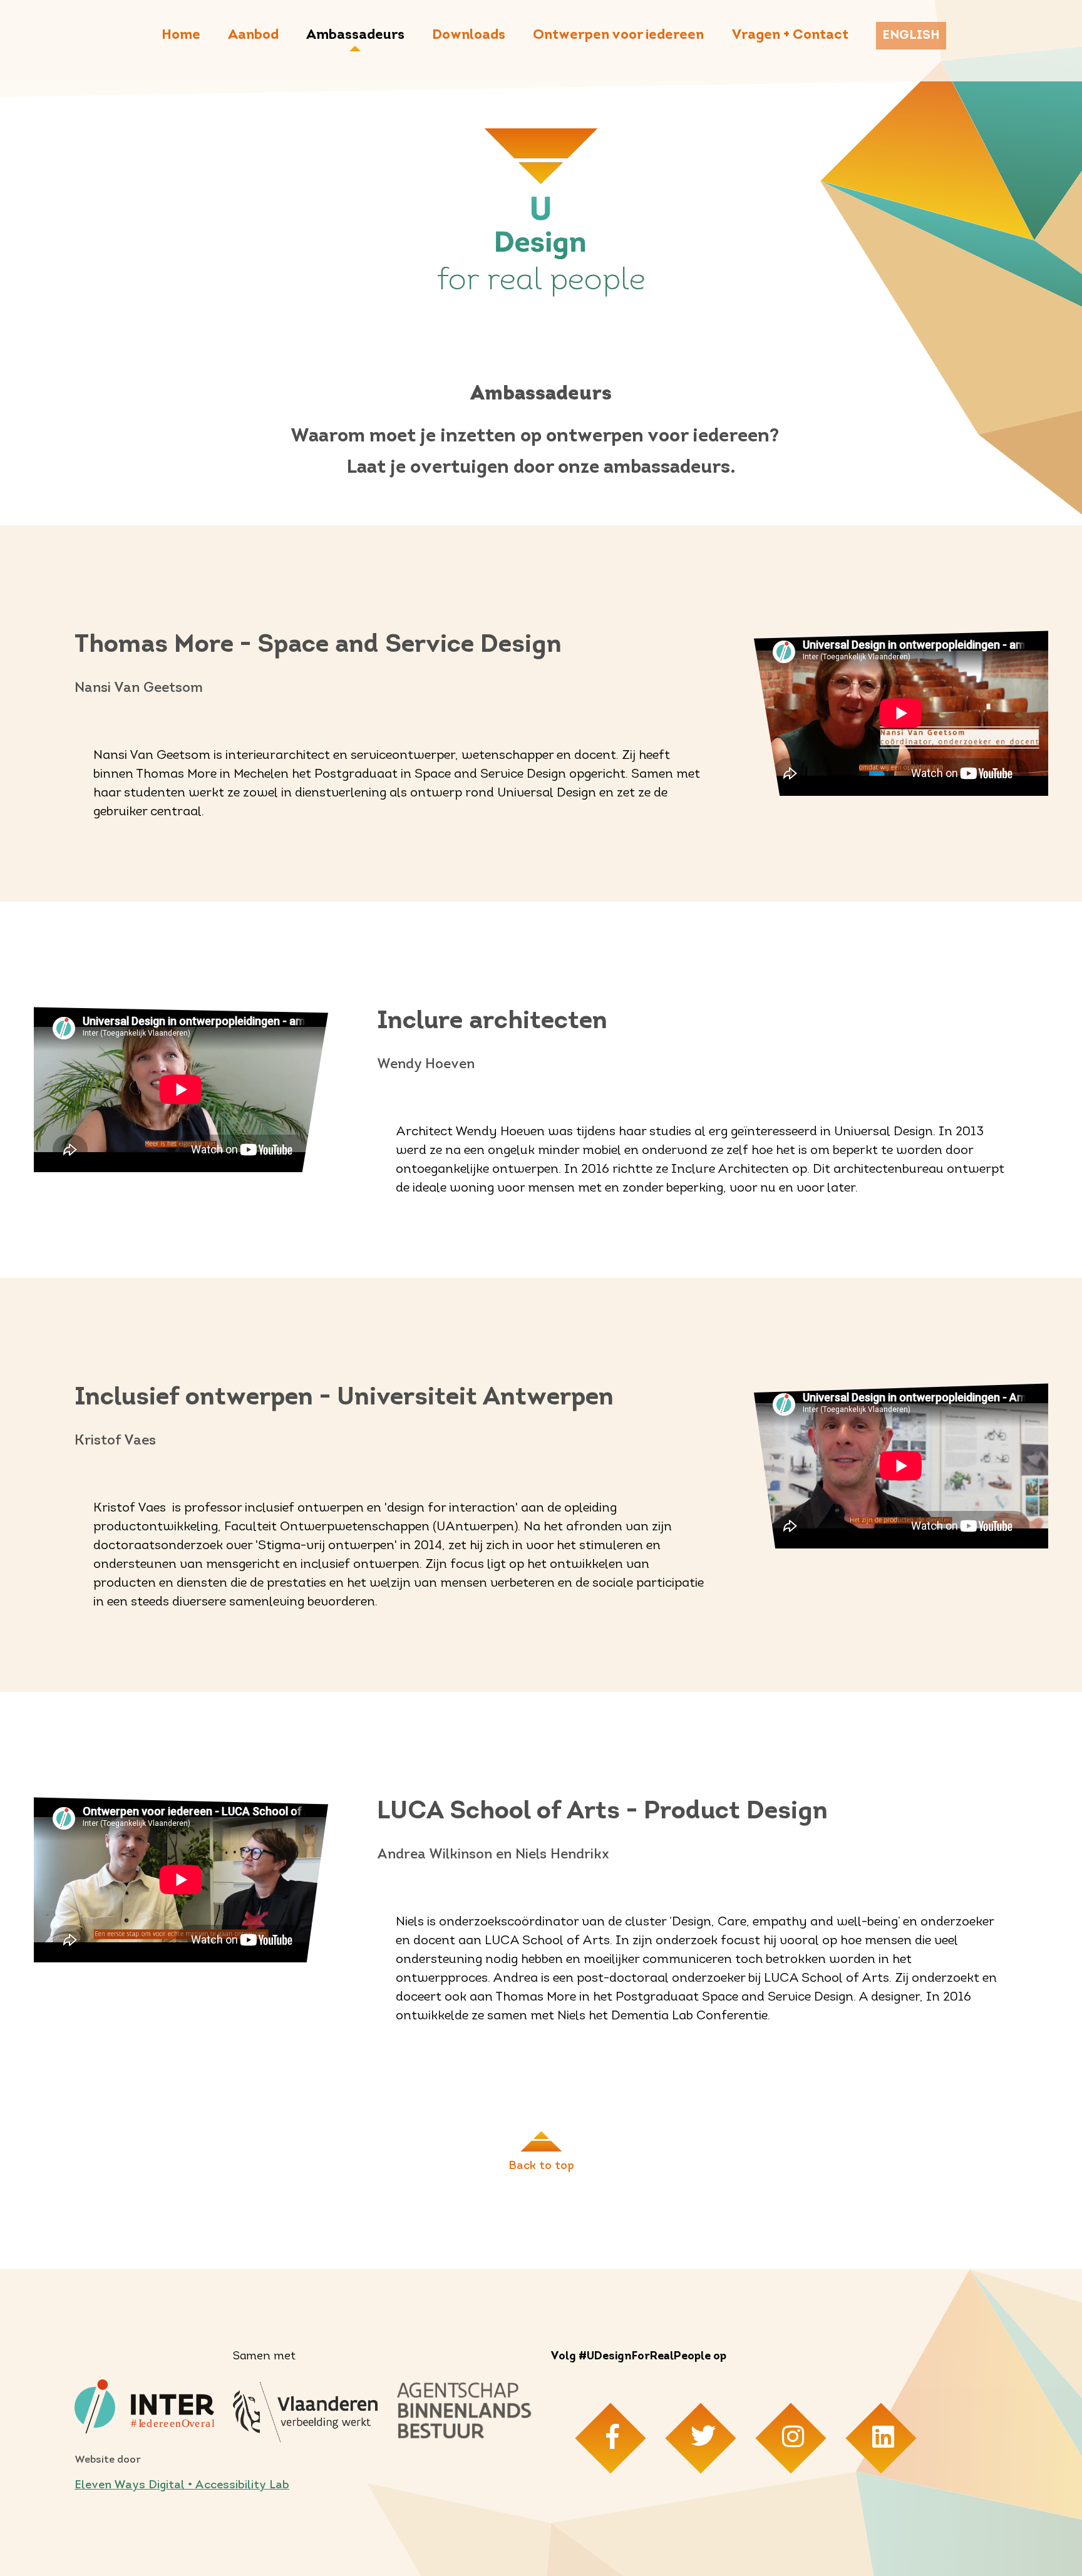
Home (181, 35)
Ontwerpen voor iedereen (618, 35)
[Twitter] (700, 2438)
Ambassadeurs (355, 35)
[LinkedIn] (881, 2438)
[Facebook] (610, 2438)
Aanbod (253, 35)
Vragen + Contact (790, 35)
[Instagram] (791, 2438)
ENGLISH (911, 36)
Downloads (469, 35)
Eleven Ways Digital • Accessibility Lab (182, 2486)
